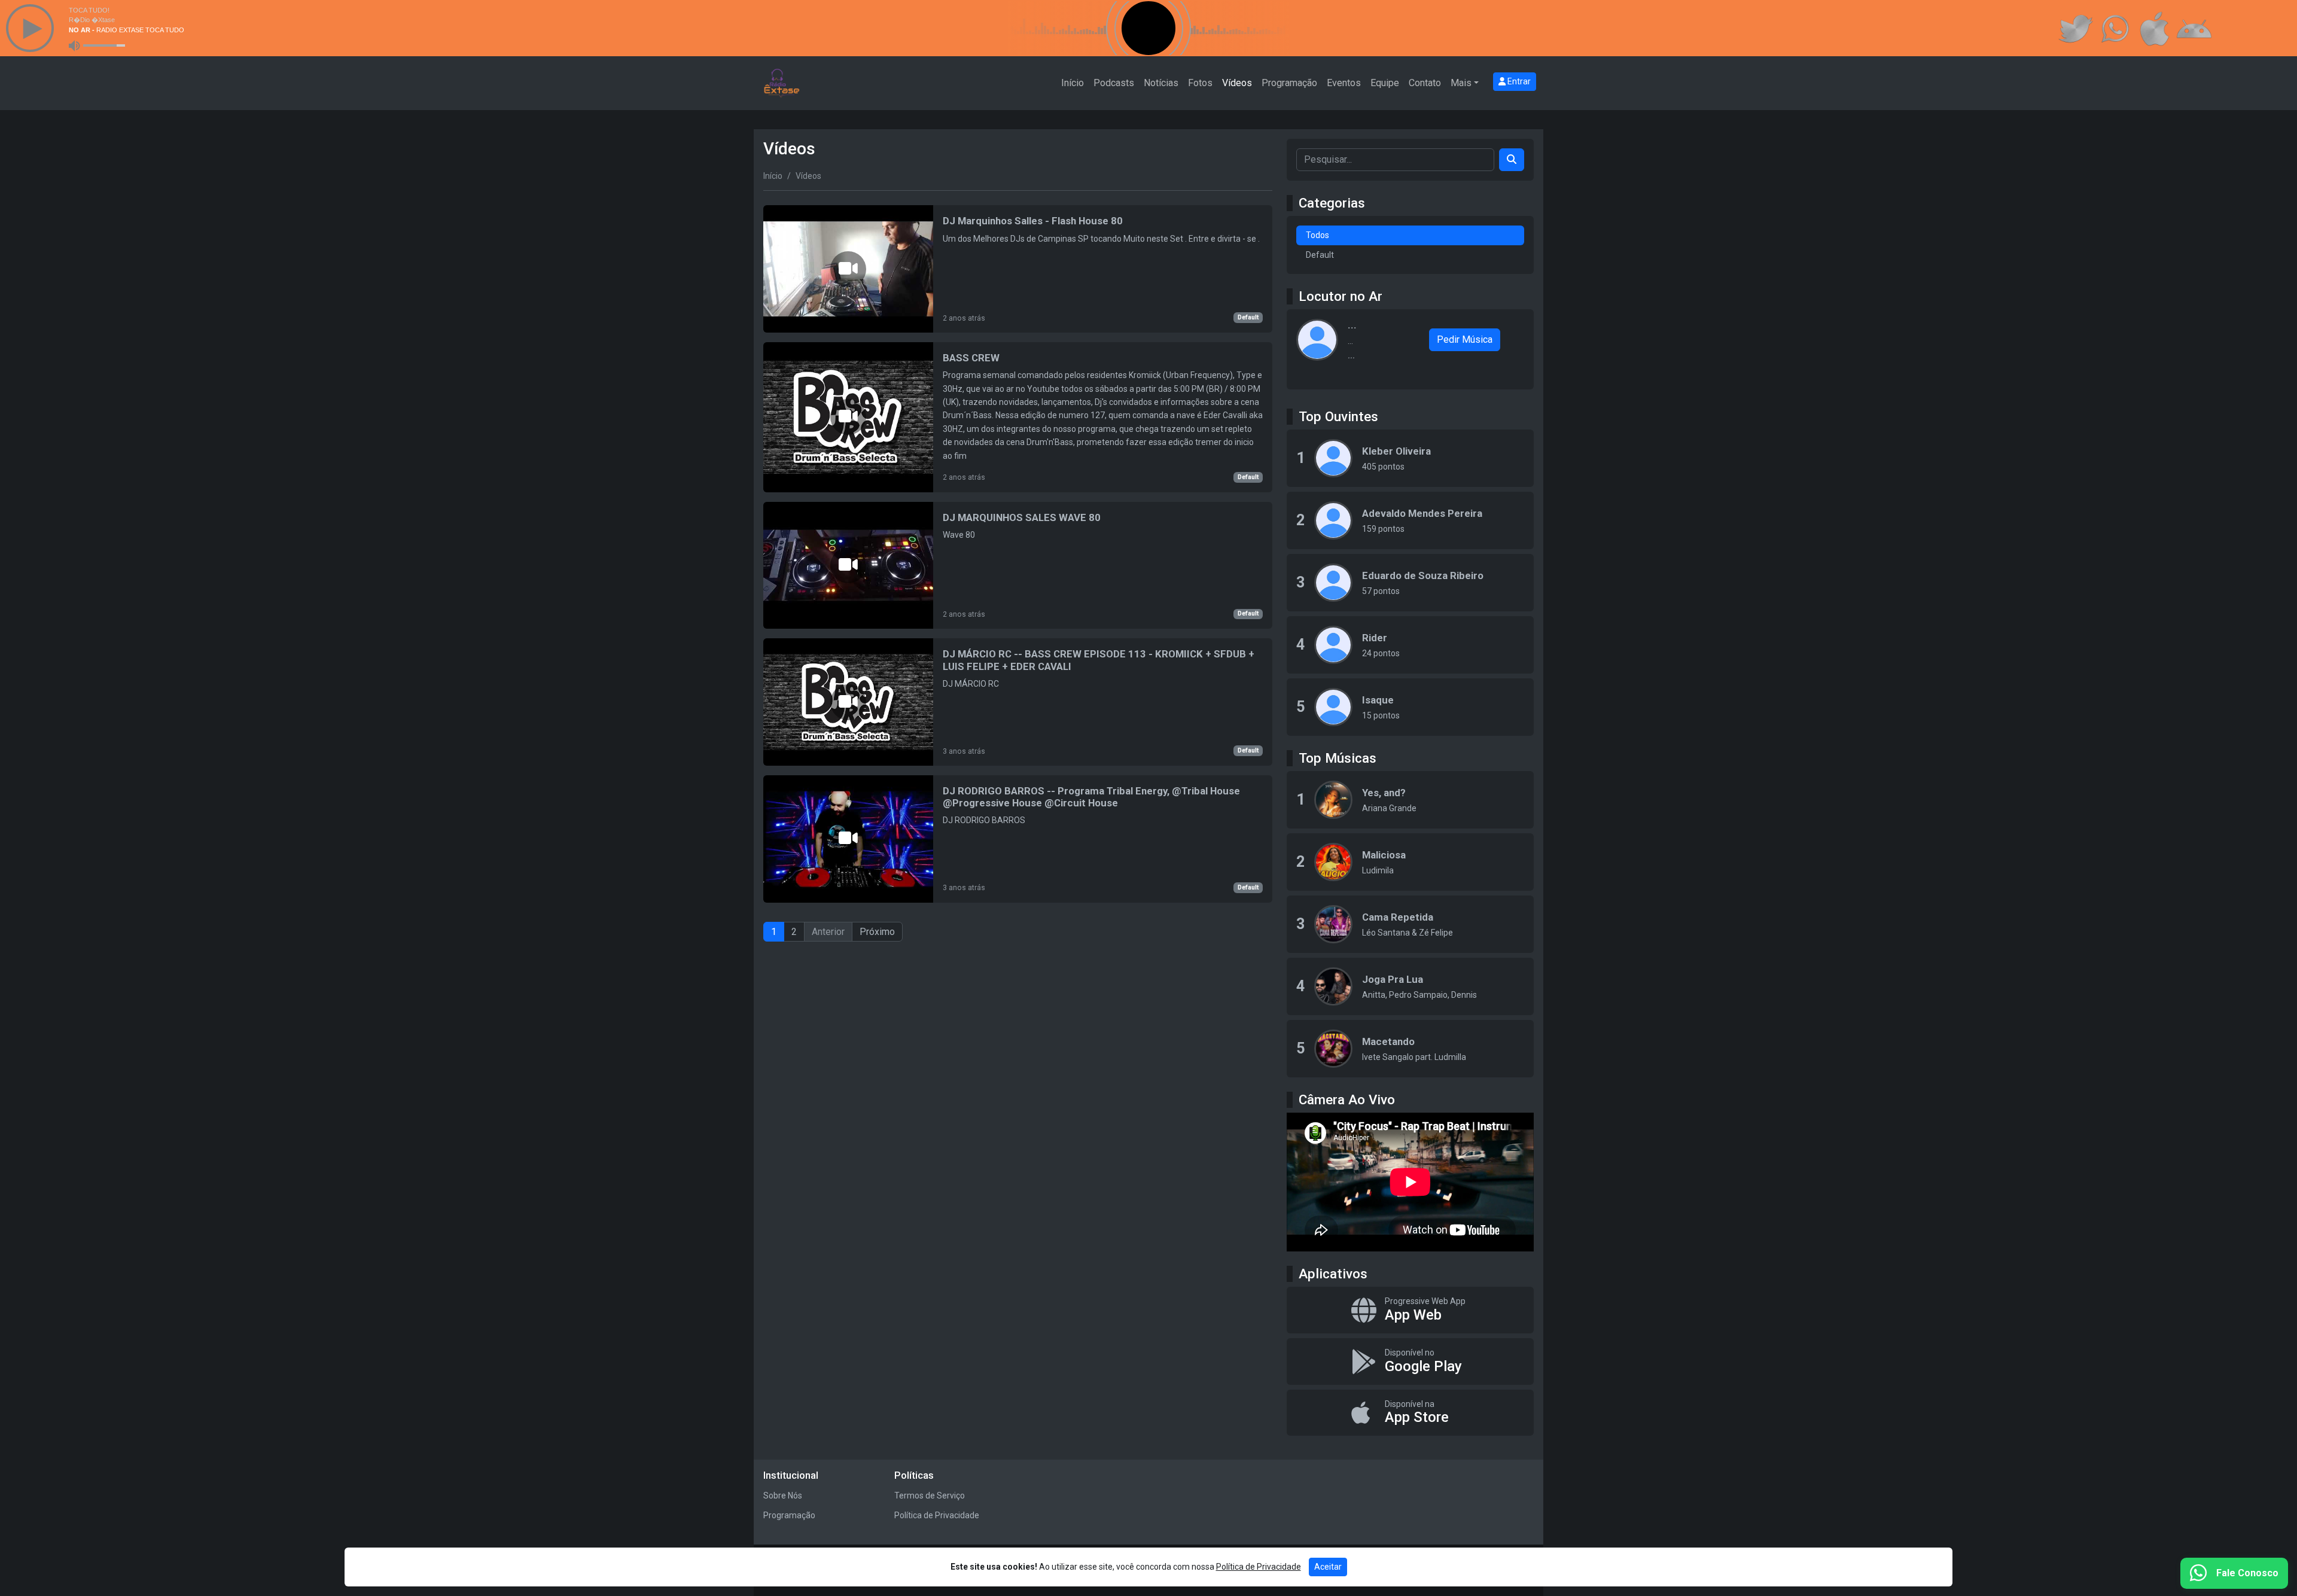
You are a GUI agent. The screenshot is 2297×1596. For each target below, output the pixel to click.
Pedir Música (1465, 339)
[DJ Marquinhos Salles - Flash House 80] (1018, 269)
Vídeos (1237, 83)
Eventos (1344, 83)
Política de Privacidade (937, 1515)
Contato (1425, 83)
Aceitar (1328, 1567)
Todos (1317, 235)
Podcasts (1114, 83)
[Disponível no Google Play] (1410, 1362)
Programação (1289, 83)
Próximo (877, 932)
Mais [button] (1461, 83)
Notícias (1161, 83)
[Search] (1512, 160)
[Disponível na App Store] (1410, 1413)
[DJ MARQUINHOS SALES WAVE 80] (1018, 566)
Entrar (1518, 81)
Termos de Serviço (930, 1496)
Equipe (1385, 83)
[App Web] (1410, 1310)
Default (1248, 317)
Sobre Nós (783, 1496)
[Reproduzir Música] (1333, 800)
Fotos (1200, 83)
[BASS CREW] (1018, 417)
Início (1073, 83)
